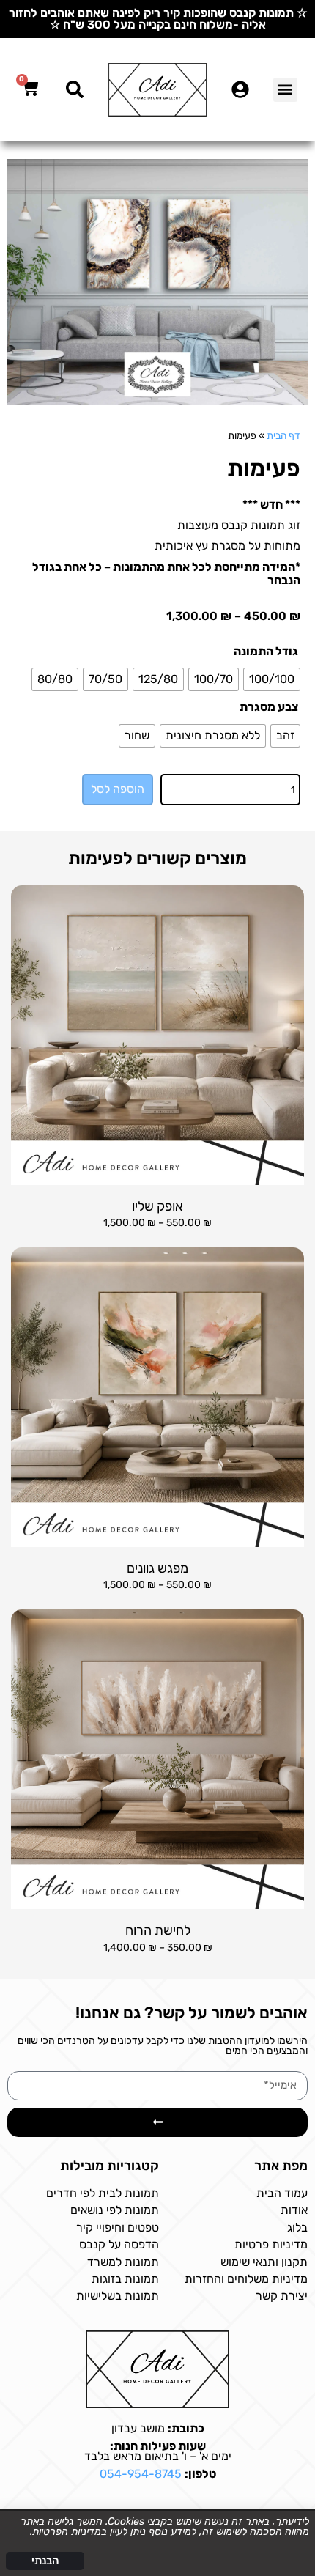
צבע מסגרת (269, 707)
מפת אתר (281, 2166)
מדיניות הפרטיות (67, 2532)
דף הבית (283, 435)
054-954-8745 (141, 2474)
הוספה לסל (118, 789)
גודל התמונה (266, 652)
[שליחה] (157, 2122)
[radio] (272, 679)
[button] (285, 90)
